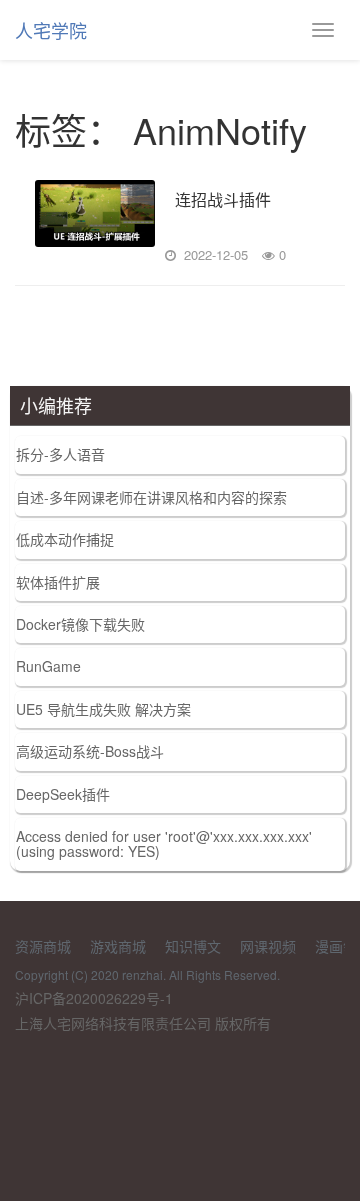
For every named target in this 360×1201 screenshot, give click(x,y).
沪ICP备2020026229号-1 (94, 998)
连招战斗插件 (223, 200)
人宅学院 (51, 30)
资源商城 (43, 946)
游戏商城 (118, 946)
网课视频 (268, 946)
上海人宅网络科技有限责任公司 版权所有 (143, 1023)
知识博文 (193, 946)
